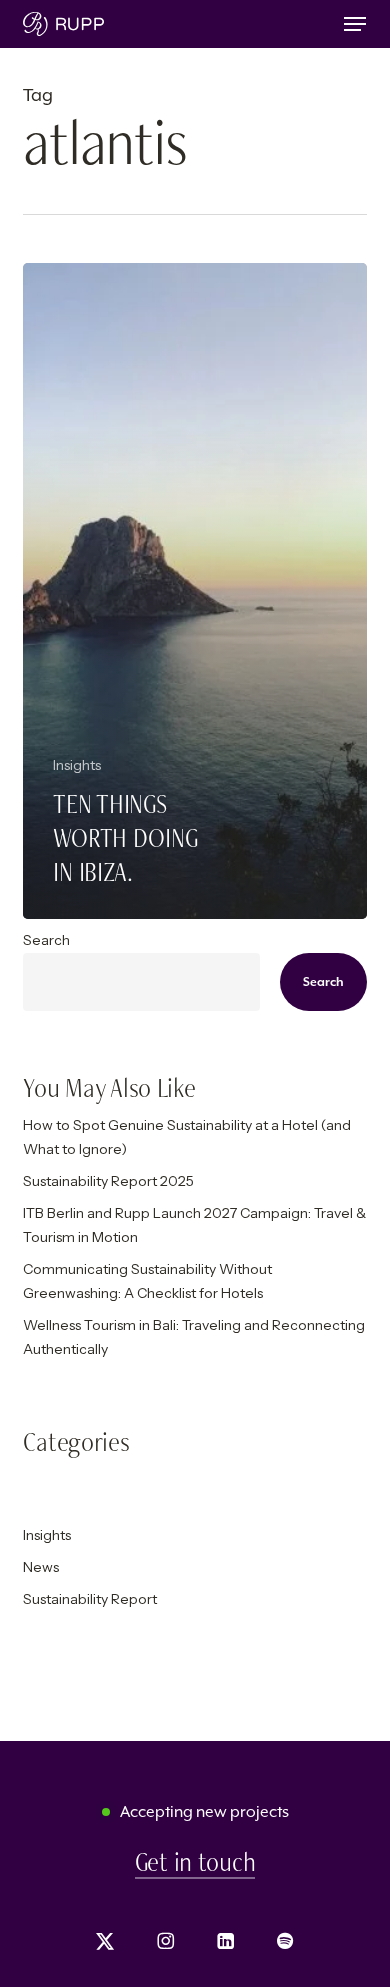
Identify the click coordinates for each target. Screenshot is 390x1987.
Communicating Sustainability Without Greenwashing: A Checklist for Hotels (147, 1281)
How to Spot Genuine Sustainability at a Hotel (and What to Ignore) (187, 1137)
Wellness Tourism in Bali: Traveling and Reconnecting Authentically (194, 1337)
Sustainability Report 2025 (108, 1181)
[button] (355, 24)
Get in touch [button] (195, 1862)
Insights (77, 765)
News (41, 1567)
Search (46, 940)
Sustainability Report (90, 1599)
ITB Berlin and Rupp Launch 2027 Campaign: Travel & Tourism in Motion (194, 1225)
